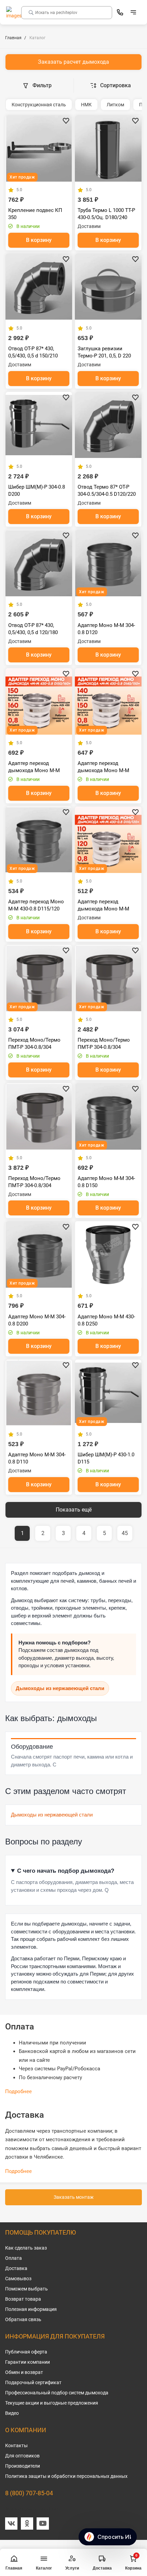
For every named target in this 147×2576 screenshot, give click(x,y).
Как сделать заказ (26, 2248)
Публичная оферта (26, 2352)
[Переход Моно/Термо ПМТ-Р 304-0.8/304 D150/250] (39, 978)
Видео (12, 2413)
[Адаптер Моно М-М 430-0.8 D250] (108, 1254)
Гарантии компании (28, 2362)
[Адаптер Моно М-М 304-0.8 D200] (39, 1254)
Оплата (14, 2258)
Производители (23, 2466)
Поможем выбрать (26, 2289)
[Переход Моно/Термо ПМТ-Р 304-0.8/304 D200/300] (39, 1116)
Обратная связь (23, 2319)
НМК (86, 105)
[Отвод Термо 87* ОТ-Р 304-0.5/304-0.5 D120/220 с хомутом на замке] (108, 425)
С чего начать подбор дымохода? (66, 1871)
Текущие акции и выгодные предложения (52, 2403)
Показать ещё (74, 1510)
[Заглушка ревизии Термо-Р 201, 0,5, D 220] (108, 287)
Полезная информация (31, 2309)
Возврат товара (23, 2299)
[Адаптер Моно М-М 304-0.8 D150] (108, 1116)
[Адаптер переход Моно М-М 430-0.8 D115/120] (39, 840)
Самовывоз (18, 2279)
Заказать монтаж (74, 2197)
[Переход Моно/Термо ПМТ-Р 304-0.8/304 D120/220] (108, 978)
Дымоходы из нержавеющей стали (60, 1688)
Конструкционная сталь (39, 105)
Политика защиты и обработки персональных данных (66, 2476)
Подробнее (18, 2091)
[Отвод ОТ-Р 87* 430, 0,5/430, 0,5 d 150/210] (39, 287)
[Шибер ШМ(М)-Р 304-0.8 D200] (39, 425)
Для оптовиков (22, 2456)
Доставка (16, 2268)
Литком (115, 105)
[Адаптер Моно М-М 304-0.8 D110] (39, 1393)
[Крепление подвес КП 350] (39, 148)
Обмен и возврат (24, 2372)
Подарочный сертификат (33, 2382)
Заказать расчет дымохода (73, 62)
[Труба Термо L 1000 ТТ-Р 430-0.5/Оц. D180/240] (108, 148)
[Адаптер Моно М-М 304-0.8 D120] (108, 563)
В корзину (39, 240)
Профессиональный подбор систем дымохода (57, 2393)
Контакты (16, 2445)
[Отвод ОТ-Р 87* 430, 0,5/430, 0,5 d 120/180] (39, 563)
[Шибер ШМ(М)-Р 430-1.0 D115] (108, 1393)
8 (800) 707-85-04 (29, 2493)
